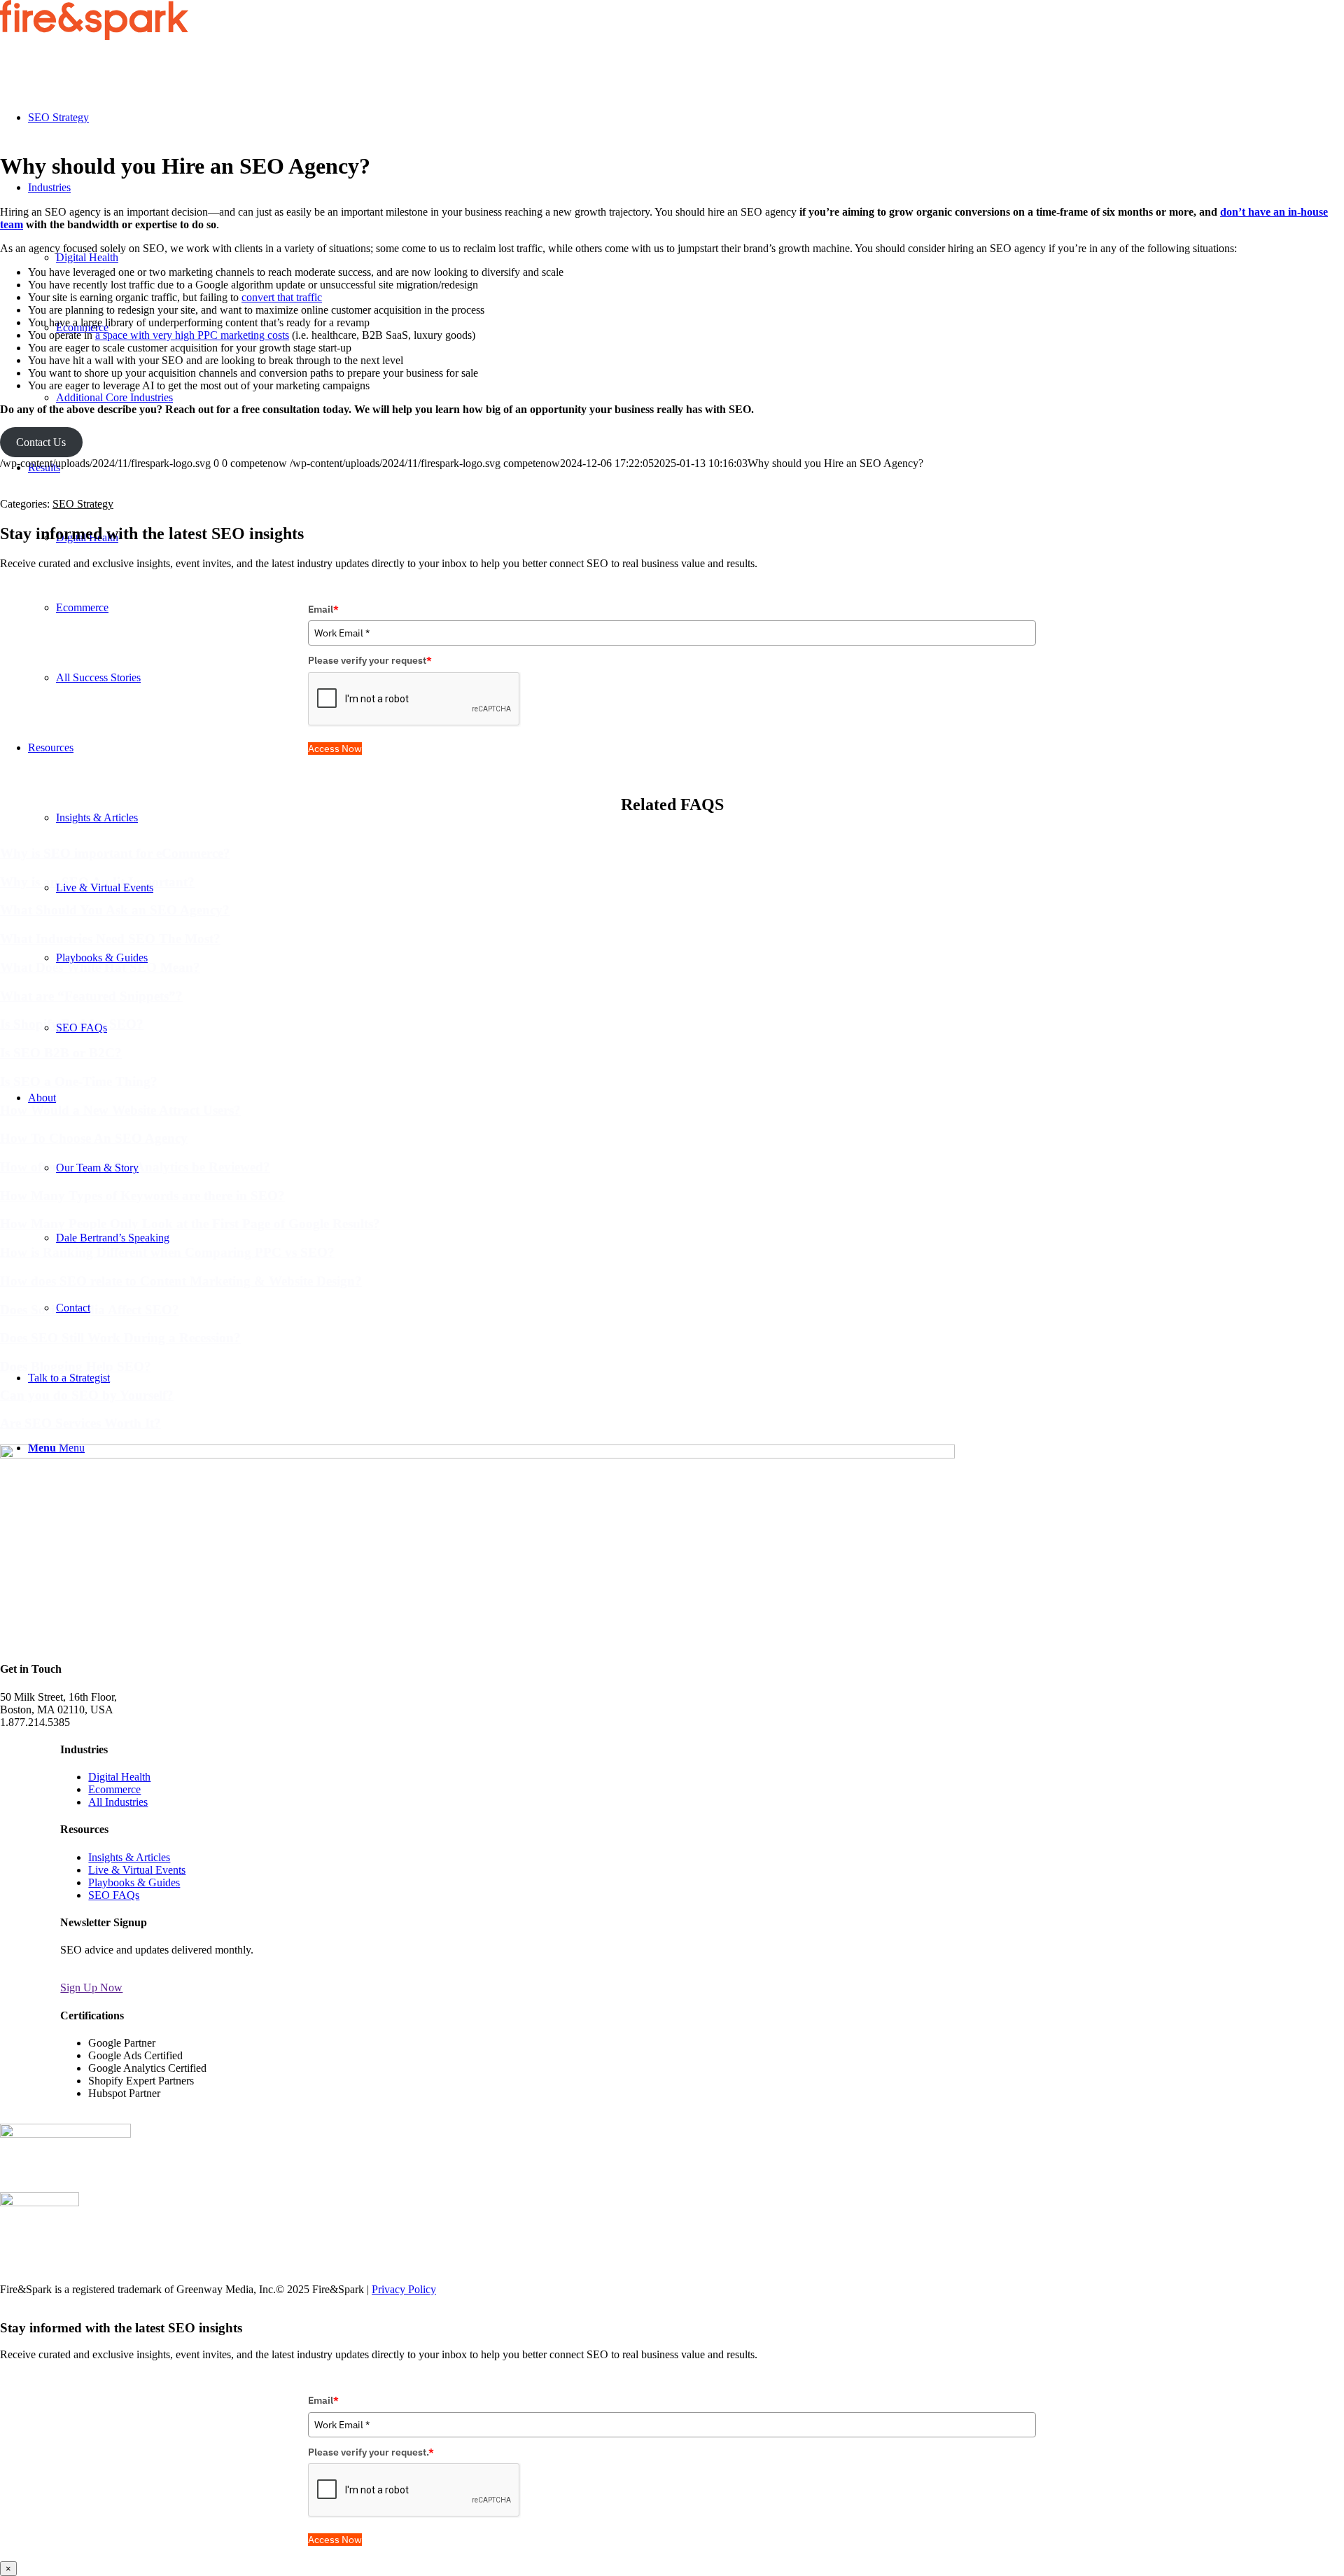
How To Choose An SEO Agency (94, 1138)
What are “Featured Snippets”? (91, 996)
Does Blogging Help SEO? (76, 1366)
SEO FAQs (114, 1895)
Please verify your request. (371, 2452)
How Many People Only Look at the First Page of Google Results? (190, 1224)
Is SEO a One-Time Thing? (79, 1081)
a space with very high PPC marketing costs (192, 335)
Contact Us (41, 442)
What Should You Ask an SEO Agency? (115, 910)
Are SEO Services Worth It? (80, 1423)
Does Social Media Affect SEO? (90, 1310)
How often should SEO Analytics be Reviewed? (135, 1167)
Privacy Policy (404, 2289)
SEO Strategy (83, 504)
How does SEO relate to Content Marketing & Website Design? (181, 1281)
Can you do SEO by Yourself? (87, 1395)
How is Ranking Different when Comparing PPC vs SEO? (167, 1252)
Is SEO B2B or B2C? (61, 1053)
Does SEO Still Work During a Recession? (120, 1338)
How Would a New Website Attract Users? (120, 1110)
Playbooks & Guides (134, 1882)
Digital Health (119, 1777)
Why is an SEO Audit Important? (97, 882)
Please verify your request (370, 660)
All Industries (118, 1802)
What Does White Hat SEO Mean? (100, 967)
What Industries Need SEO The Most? (110, 939)
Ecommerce (114, 1789)
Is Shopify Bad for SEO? (72, 1024)
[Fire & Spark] (94, 36)
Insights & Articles (129, 1857)
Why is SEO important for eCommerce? (115, 853)
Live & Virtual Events (137, 1870)
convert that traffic (282, 297)
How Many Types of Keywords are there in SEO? (142, 1196)
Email (323, 609)
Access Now (335, 749)
